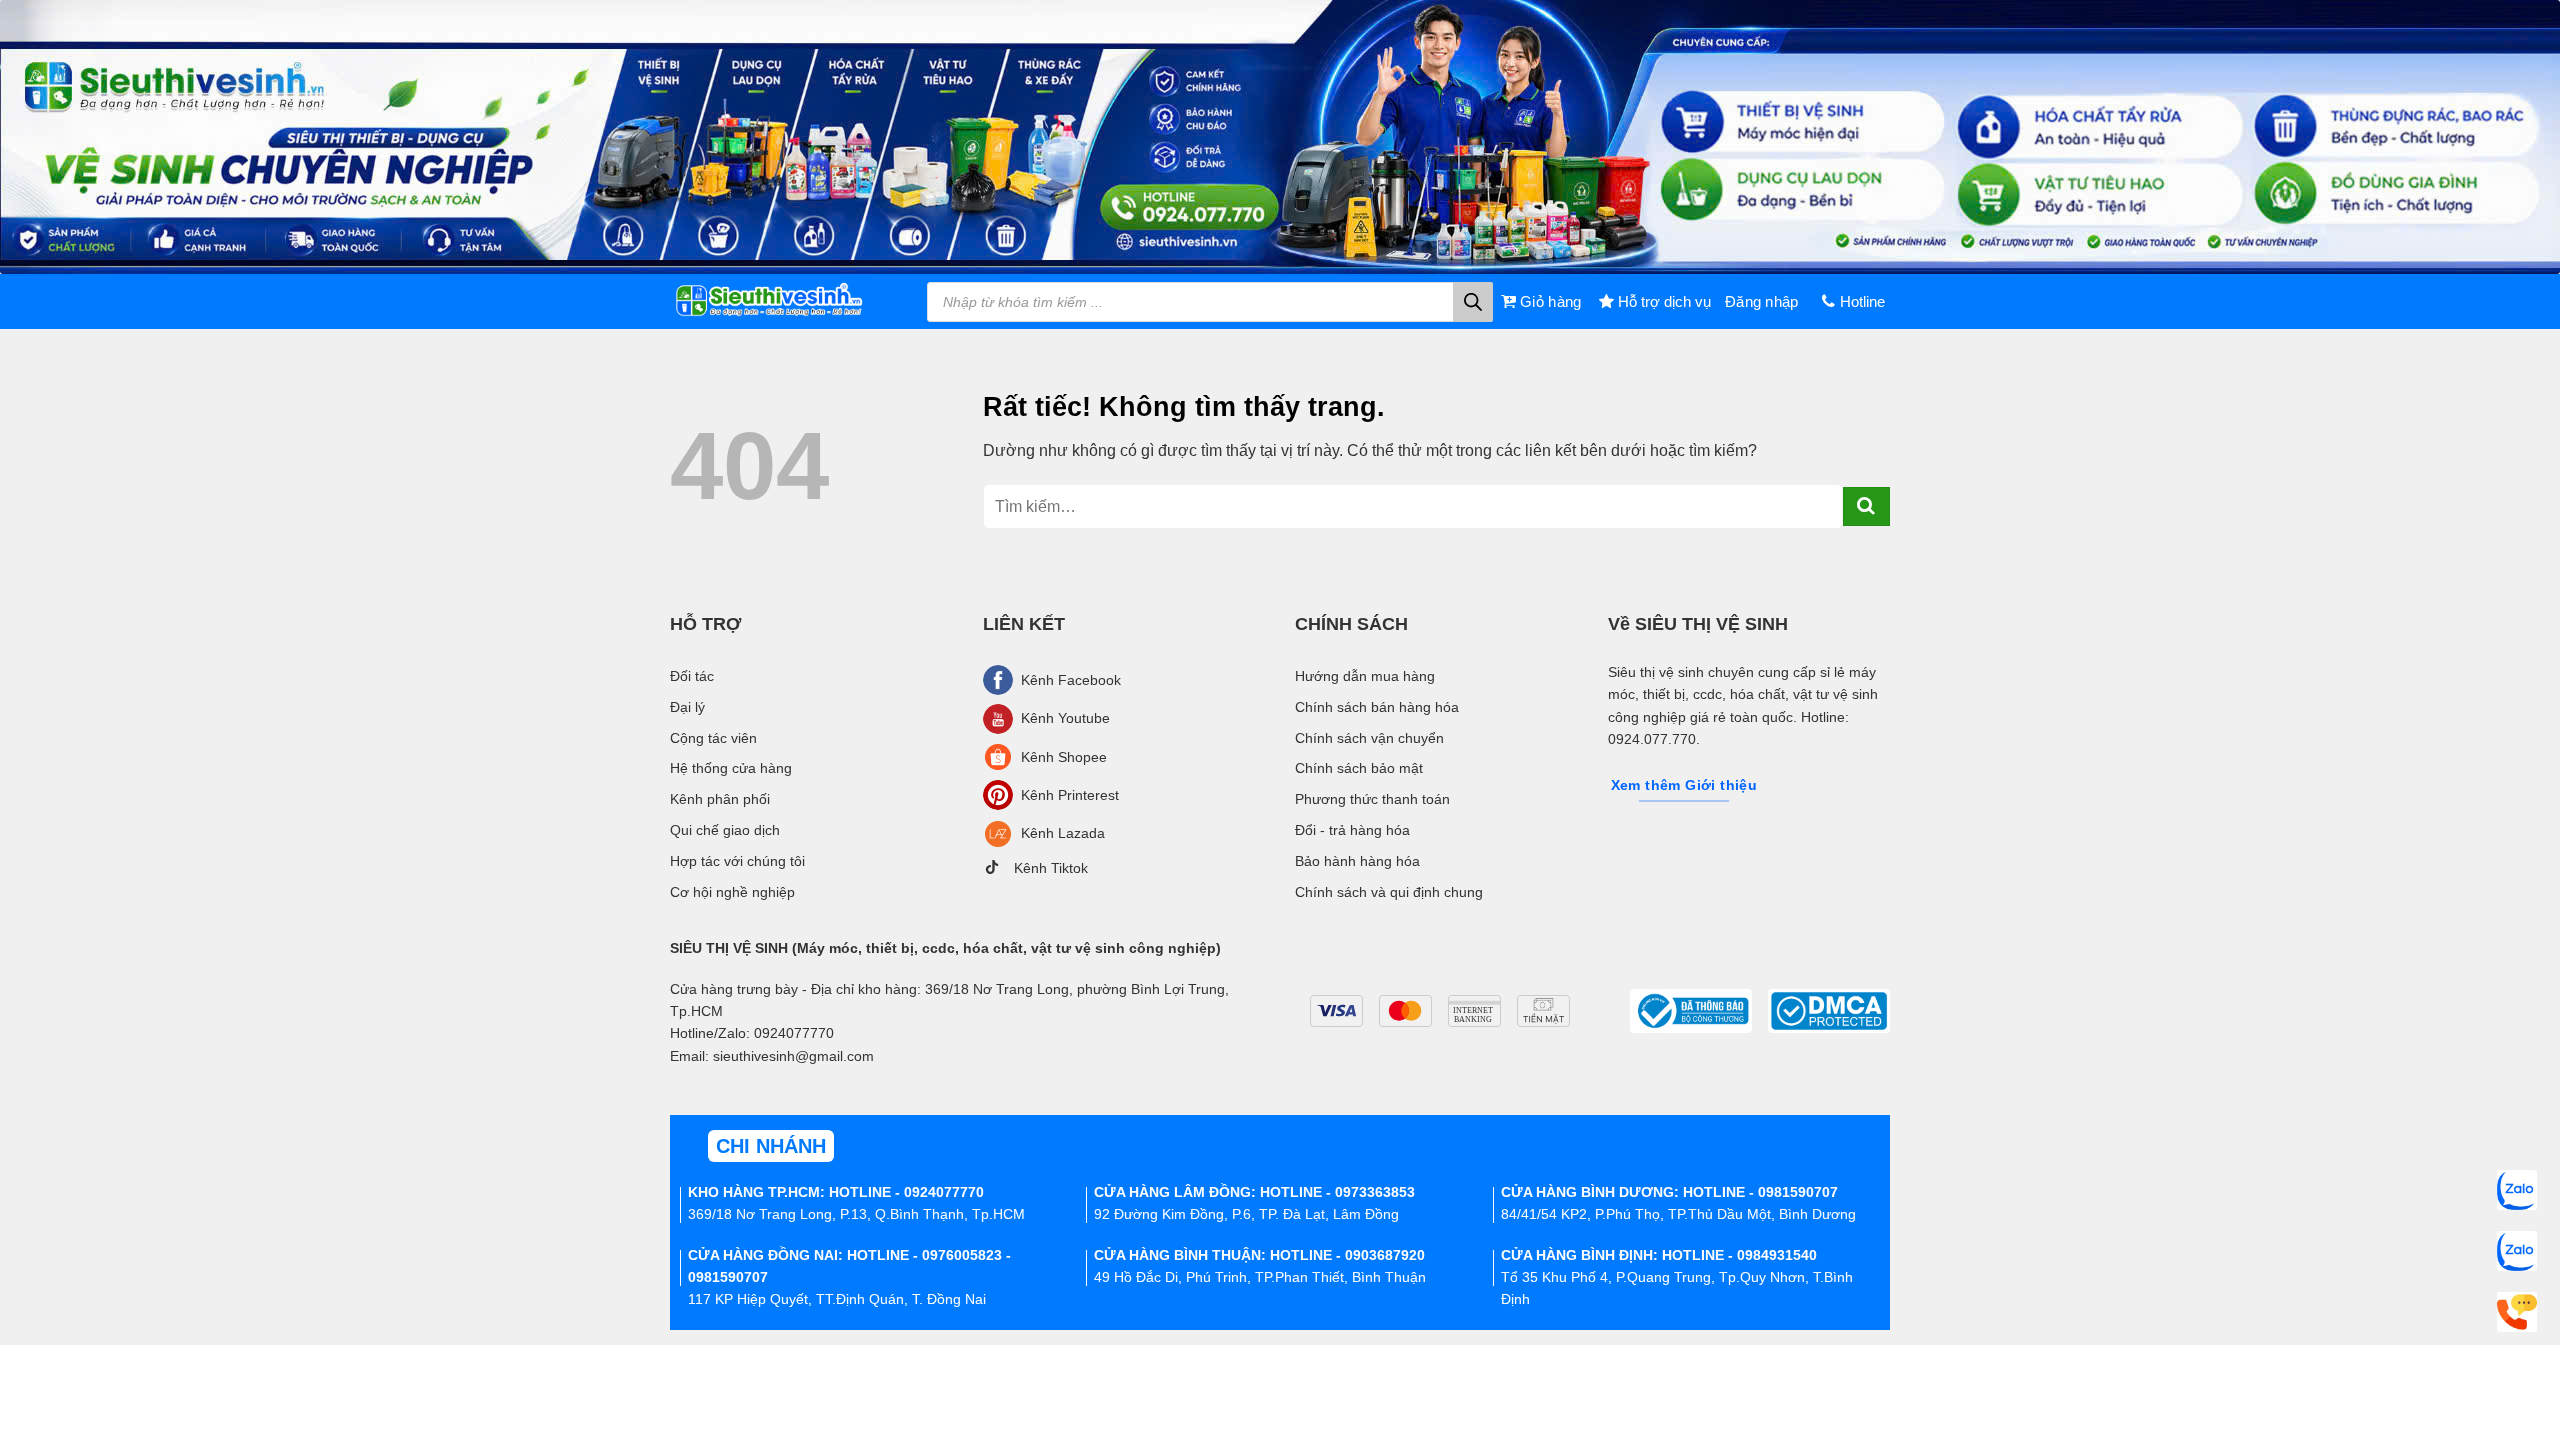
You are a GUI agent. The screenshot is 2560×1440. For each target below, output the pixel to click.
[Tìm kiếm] (1473, 302)
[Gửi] (1866, 506)
